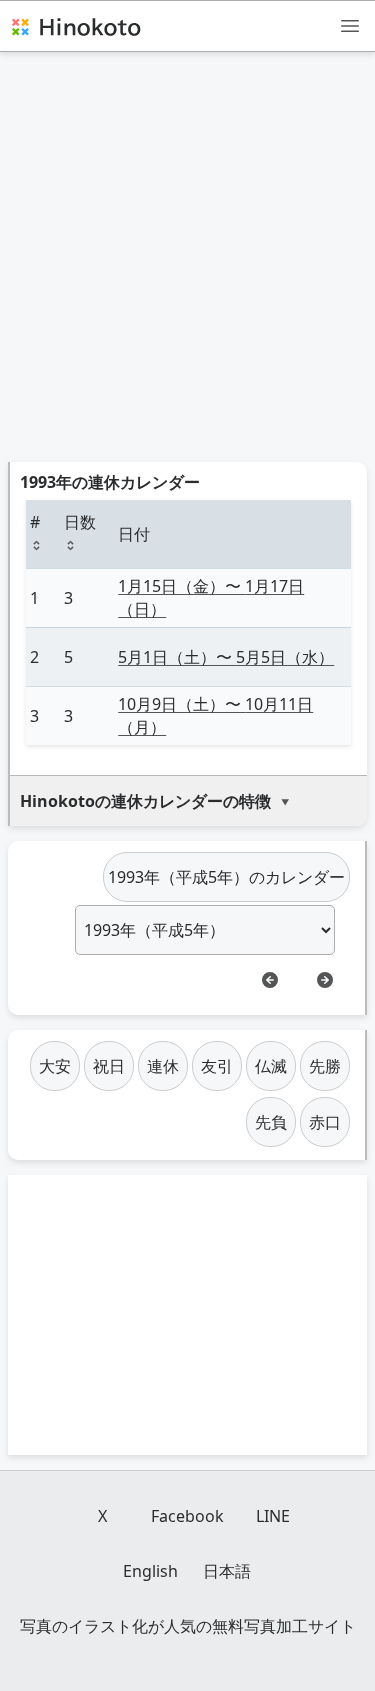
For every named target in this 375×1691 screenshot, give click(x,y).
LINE (273, 1516)
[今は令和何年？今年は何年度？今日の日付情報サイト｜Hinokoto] (75, 26)
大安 (55, 1066)
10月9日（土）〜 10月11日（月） (215, 715)
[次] (325, 980)
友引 (217, 1066)
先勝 (325, 1066)
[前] (270, 980)
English (150, 1571)
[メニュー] (350, 25)
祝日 (109, 1066)
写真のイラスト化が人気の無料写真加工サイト (188, 1626)
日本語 (227, 1571)
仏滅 (271, 1066)
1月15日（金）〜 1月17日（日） (211, 597)
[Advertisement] (187, 264)
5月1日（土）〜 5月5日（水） (226, 657)
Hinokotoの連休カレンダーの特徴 (145, 801)
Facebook (187, 1516)
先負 (271, 1122)
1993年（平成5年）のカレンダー (226, 877)
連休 (163, 1066)
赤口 (325, 1122)
